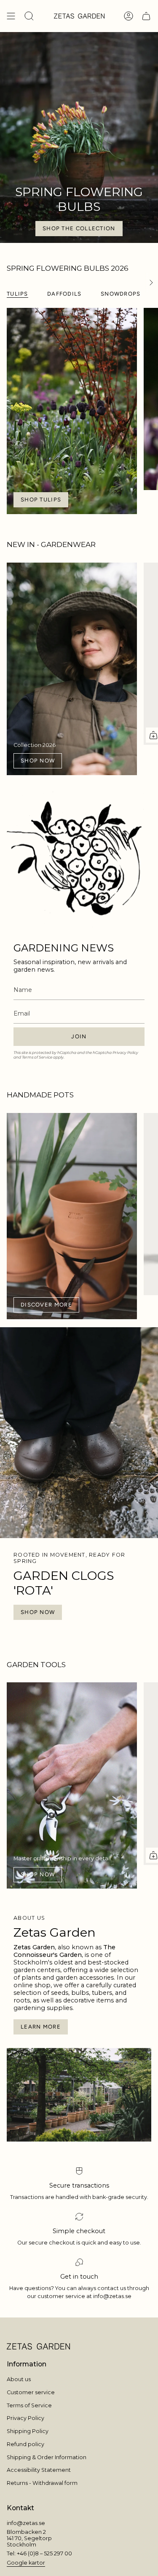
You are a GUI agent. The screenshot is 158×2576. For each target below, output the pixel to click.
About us (19, 2379)
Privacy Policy (125, 1052)
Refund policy (25, 2444)
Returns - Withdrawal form (42, 2483)
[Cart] (146, 16)
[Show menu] (11, 16)
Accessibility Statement (39, 2470)
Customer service (31, 2392)
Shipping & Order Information (47, 2457)
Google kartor (26, 2563)
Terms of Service (37, 1057)
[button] (29, 16)
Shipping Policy (28, 2431)
